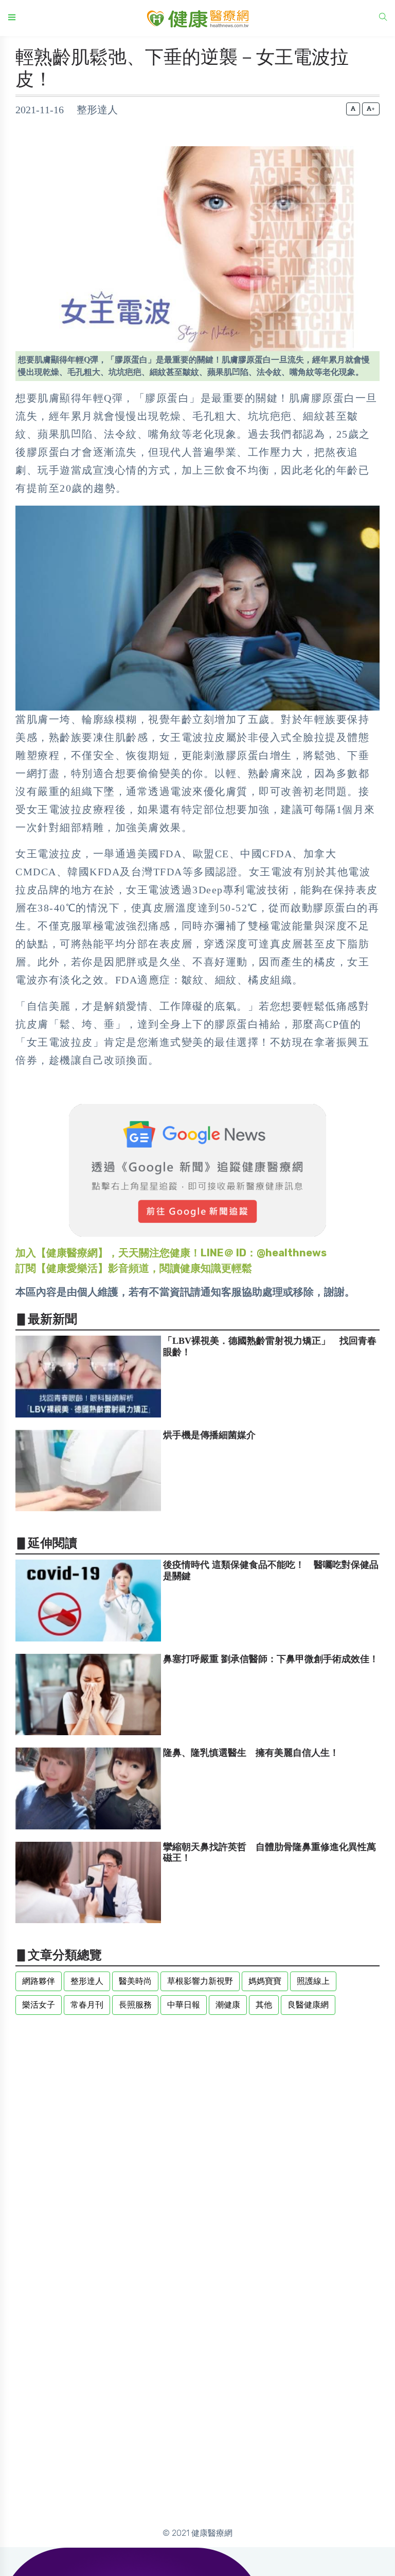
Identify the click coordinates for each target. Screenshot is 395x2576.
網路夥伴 (39, 1981)
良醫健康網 (308, 2005)
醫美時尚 (135, 1981)
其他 (264, 2005)
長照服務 (135, 2005)
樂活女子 (39, 2005)
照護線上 (313, 1981)
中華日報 (184, 2005)
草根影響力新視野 (200, 1981)
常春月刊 (87, 2005)
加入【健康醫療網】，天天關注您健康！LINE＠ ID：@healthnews (171, 1253)
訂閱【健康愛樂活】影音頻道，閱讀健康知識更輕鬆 (134, 1268)
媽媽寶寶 (265, 1981)
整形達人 (87, 1981)
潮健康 (228, 2005)
